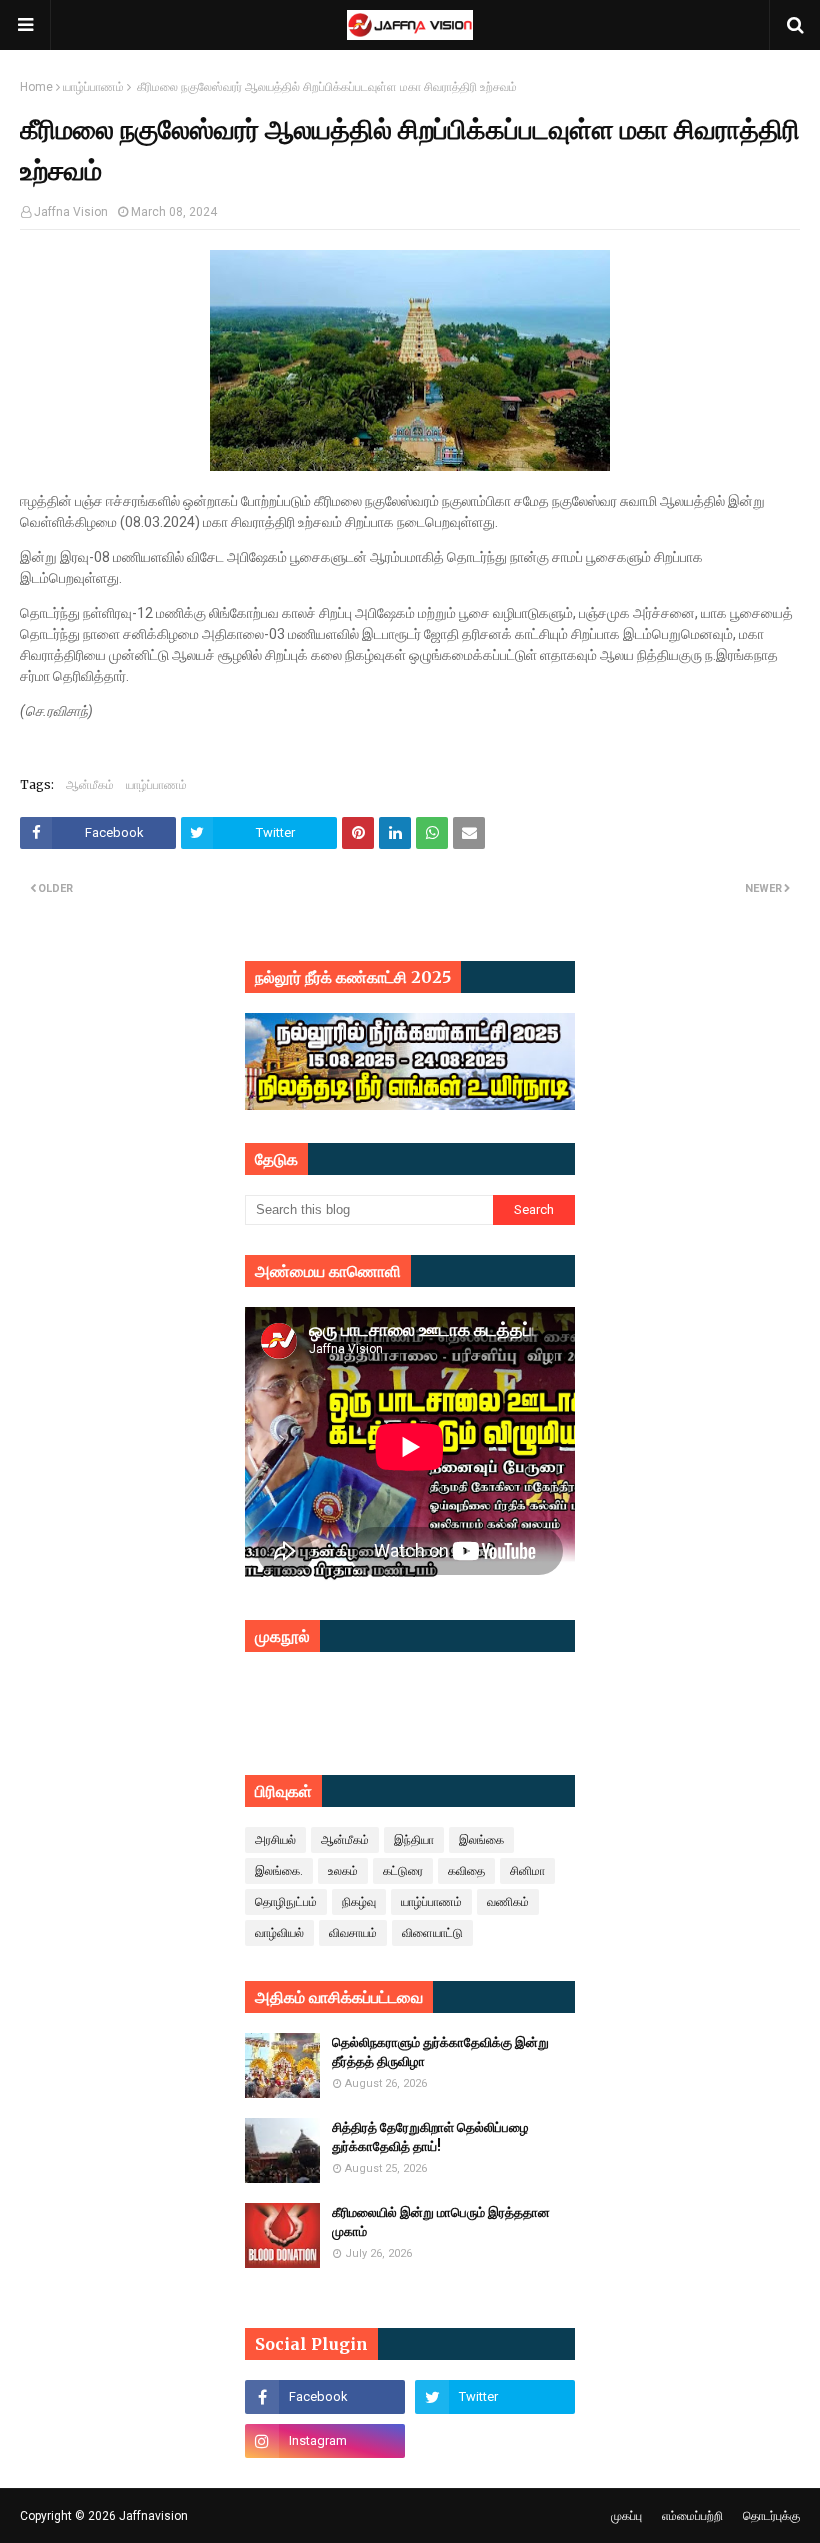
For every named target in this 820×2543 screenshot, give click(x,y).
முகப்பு (626, 2516)
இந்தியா (414, 1840)
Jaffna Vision (71, 212)
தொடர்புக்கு (771, 2516)
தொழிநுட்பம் (286, 1902)
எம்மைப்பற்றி (692, 2516)
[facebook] (325, 2397)
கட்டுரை (403, 1871)
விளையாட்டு (432, 1933)
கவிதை (466, 1871)
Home (36, 87)
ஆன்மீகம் (90, 784)
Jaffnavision (153, 2516)
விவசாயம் (353, 1933)
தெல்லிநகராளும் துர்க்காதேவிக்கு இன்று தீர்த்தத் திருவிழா (440, 2052)
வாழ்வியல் (279, 1933)
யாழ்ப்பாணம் (93, 87)
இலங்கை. (279, 1871)
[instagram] (325, 2441)
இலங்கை (481, 1840)
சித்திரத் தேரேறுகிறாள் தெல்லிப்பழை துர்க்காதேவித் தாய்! (430, 2137)
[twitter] (495, 2397)
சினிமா (527, 1871)
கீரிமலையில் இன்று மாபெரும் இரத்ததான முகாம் (441, 2222)
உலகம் (343, 1871)
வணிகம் (508, 1902)
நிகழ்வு (359, 1902)
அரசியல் (275, 1840)
